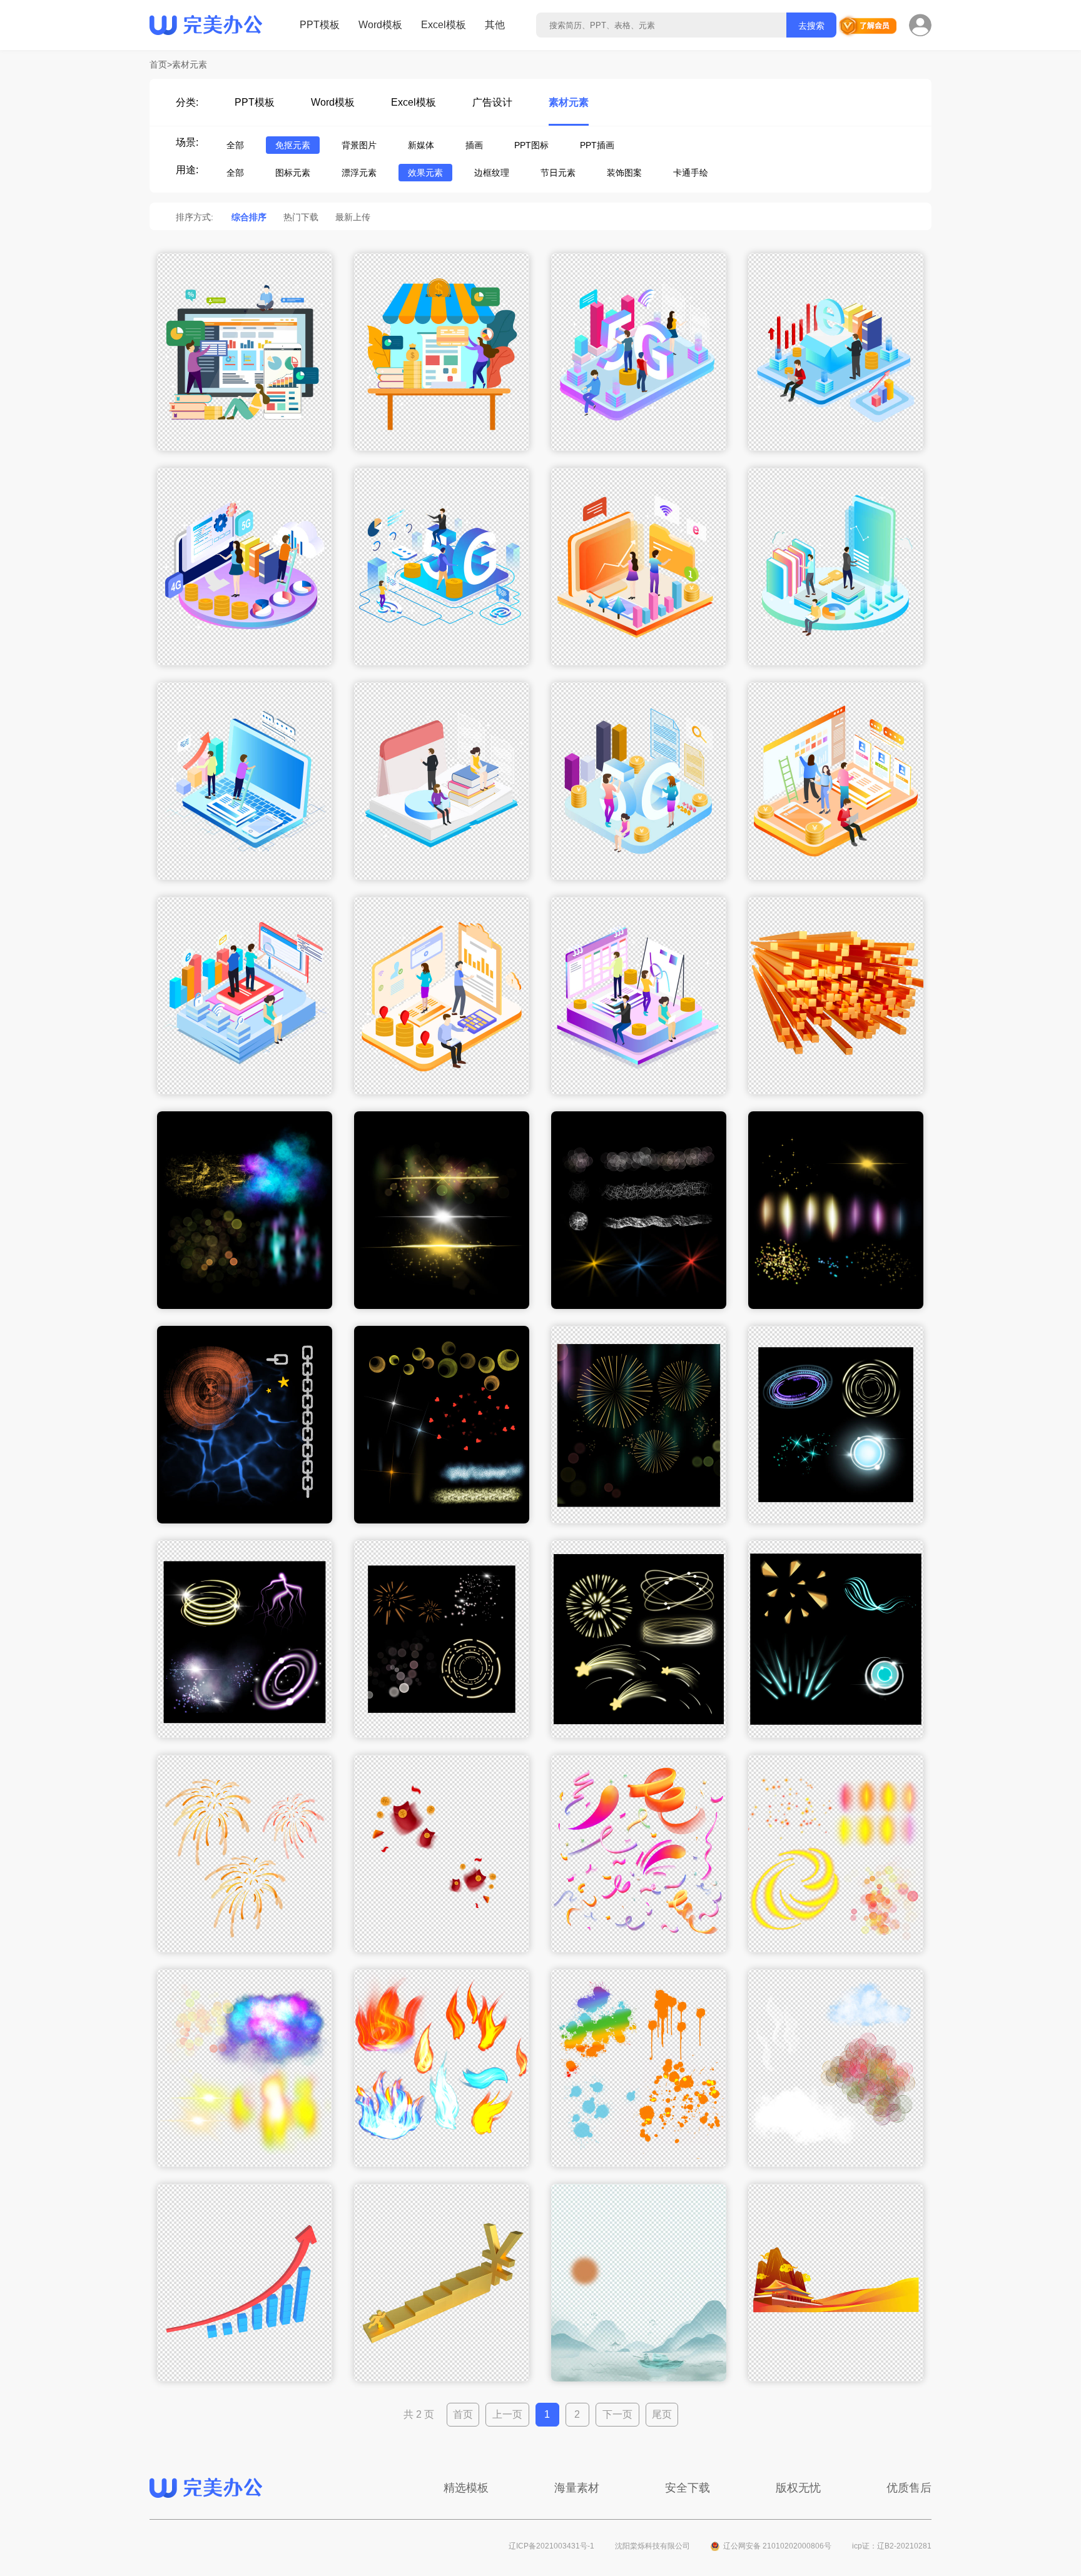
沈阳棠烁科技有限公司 (652, 2546)
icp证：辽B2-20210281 (892, 2546)
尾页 (662, 2414)
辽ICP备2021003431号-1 (551, 2546)
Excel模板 (444, 25)
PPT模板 (320, 25)
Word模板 (380, 25)
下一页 (617, 2414)
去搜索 (811, 26)
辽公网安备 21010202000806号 (777, 2546)
